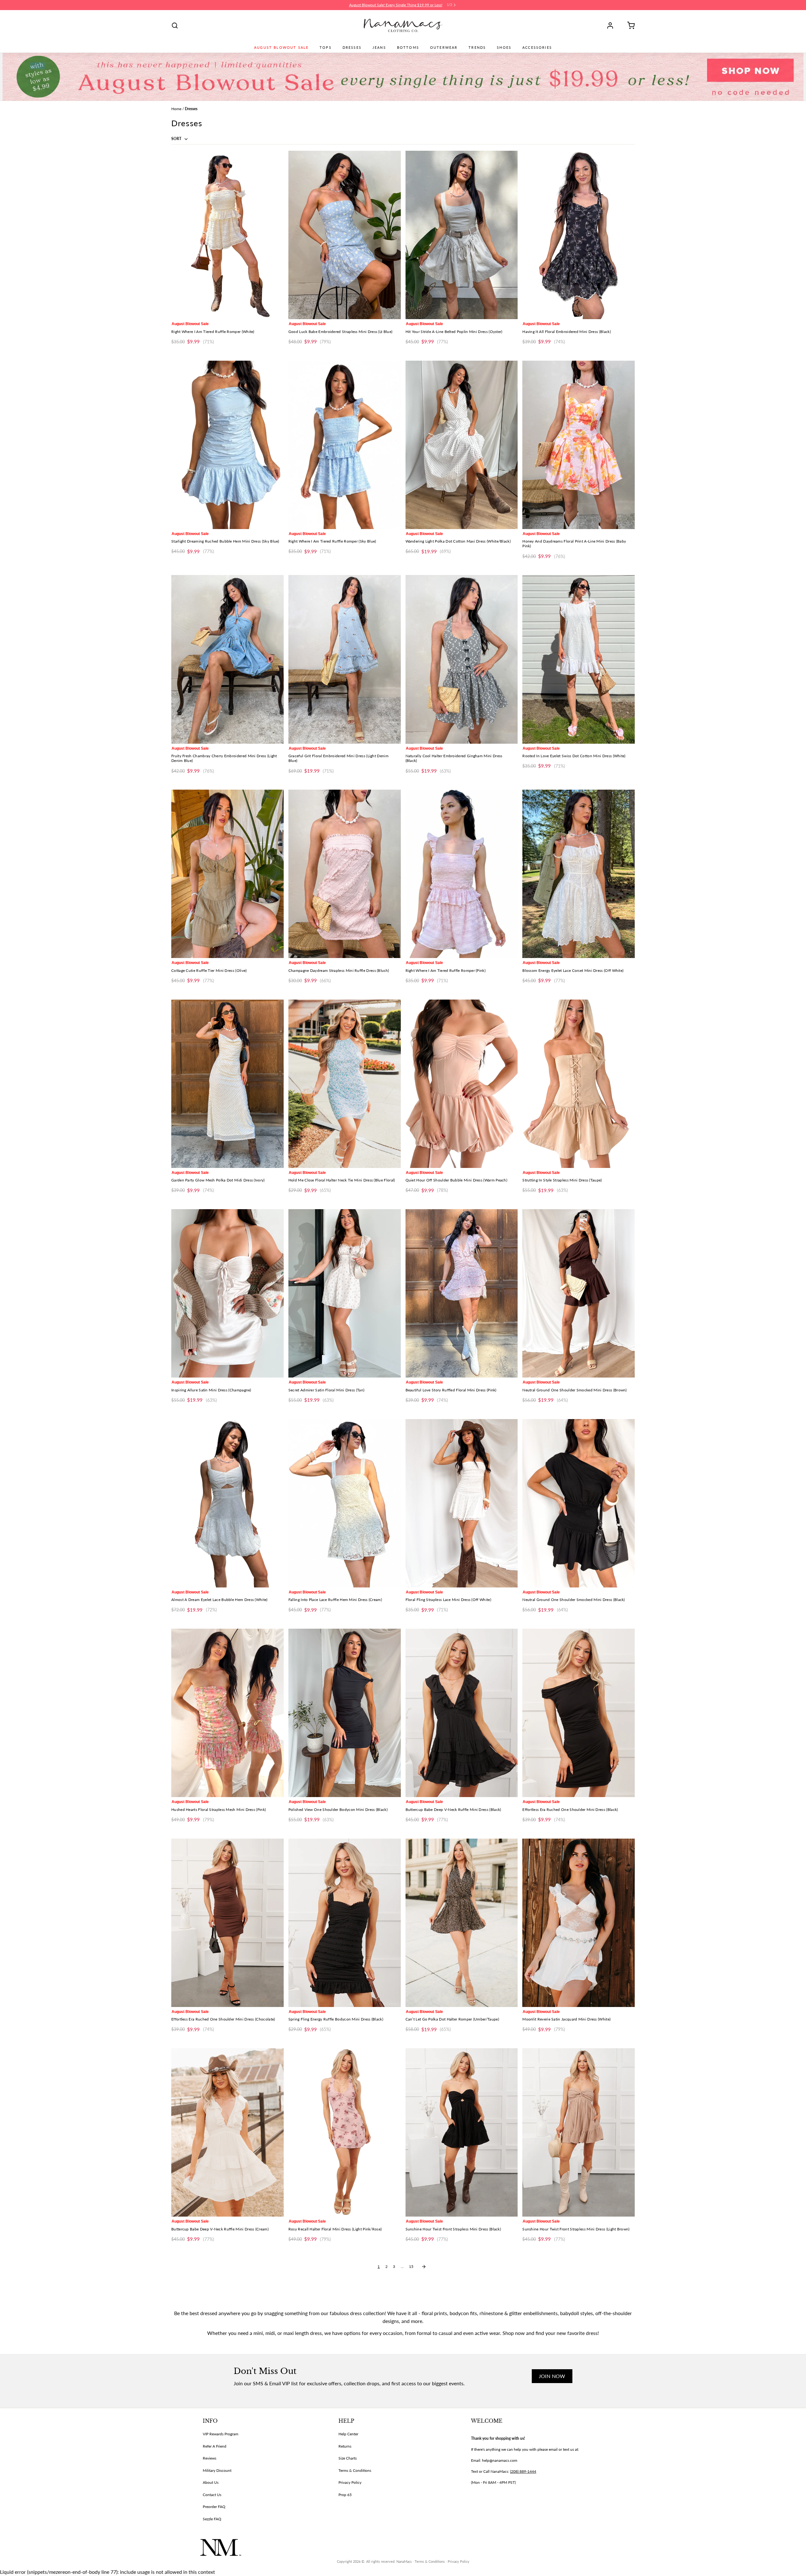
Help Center (348, 2434)
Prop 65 (345, 2495)
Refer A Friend (215, 2446)
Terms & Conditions (355, 2470)
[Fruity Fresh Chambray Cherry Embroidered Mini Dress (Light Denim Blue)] (227, 659)
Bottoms (408, 48)
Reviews (210, 2458)
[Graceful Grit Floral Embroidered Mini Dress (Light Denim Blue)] (345, 659)
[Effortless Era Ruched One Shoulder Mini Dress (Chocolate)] (227, 1923)
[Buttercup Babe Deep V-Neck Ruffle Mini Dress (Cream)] (227, 2132)
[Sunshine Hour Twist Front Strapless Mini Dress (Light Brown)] (579, 2132)
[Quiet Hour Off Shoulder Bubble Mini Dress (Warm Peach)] (462, 1084)
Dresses (352, 48)
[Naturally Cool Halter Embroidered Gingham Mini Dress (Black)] (462, 659)
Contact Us (212, 2495)
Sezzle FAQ (212, 2519)
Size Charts (348, 2458)
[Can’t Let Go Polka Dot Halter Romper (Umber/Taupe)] (462, 1923)
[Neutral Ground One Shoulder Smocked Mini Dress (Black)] (579, 1503)
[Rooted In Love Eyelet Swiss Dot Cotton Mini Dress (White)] (579, 659)
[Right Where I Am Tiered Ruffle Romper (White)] (227, 235)
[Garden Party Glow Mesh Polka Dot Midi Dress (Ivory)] (227, 1084)
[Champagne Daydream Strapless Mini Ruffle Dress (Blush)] (345, 874)
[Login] (612, 25)
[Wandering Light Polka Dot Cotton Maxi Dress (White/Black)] (462, 445)
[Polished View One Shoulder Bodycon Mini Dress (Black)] (345, 1713)
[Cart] (629, 25)
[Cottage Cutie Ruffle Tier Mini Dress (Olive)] (227, 874)
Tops (326, 48)
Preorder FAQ (214, 2507)
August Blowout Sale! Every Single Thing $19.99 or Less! (396, 5)
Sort (177, 139)
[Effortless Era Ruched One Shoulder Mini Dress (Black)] (579, 1713)
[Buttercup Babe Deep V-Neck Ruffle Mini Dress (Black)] (462, 1713)
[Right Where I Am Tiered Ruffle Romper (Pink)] (462, 874)
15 (411, 2266)
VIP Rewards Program (221, 2434)
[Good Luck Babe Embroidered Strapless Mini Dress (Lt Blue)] (345, 235)
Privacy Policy (350, 2482)
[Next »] (424, 2267)
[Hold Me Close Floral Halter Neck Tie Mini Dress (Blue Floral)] (345, 1084)
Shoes (504, 48)
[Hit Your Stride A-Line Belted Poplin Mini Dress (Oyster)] (462, 235)
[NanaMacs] (403, 25)
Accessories (537, 48)
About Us (211, 2482)
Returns (345, 2446)
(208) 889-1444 (523, 2471)
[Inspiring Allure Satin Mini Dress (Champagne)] (227, 1293)
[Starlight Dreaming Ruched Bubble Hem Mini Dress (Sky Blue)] (227, 445)
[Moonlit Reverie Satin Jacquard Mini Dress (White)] (579, 1923)
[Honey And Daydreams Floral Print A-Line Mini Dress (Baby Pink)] (579, 445)
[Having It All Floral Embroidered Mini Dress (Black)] (579, 235)
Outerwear (444, 48)
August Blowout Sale (281, 48)
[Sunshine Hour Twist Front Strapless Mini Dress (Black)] (462, 2132)
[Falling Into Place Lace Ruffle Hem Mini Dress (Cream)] (345, 1503)
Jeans (379, 48)
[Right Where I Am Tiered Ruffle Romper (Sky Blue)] (345, 445)
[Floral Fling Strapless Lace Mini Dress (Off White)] (462, 1503)
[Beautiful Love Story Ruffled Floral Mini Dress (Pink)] (462, 1293)
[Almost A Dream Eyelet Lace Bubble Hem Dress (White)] (227, 1503)
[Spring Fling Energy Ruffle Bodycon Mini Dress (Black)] (345, 1923)
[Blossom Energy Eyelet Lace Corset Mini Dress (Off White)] (579, 874)
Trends (477, 48)
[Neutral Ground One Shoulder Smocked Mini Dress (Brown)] (579, 1293)
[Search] (175, 25)
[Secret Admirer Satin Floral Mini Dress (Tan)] (345, 1293)
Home (176, 109)
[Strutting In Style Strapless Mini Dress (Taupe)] (579, 1084)
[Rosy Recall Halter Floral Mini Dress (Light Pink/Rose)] (345, 2132)
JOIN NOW (552, 2376)
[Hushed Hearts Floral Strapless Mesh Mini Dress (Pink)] (227, 1713)
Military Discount (217, 2470)
